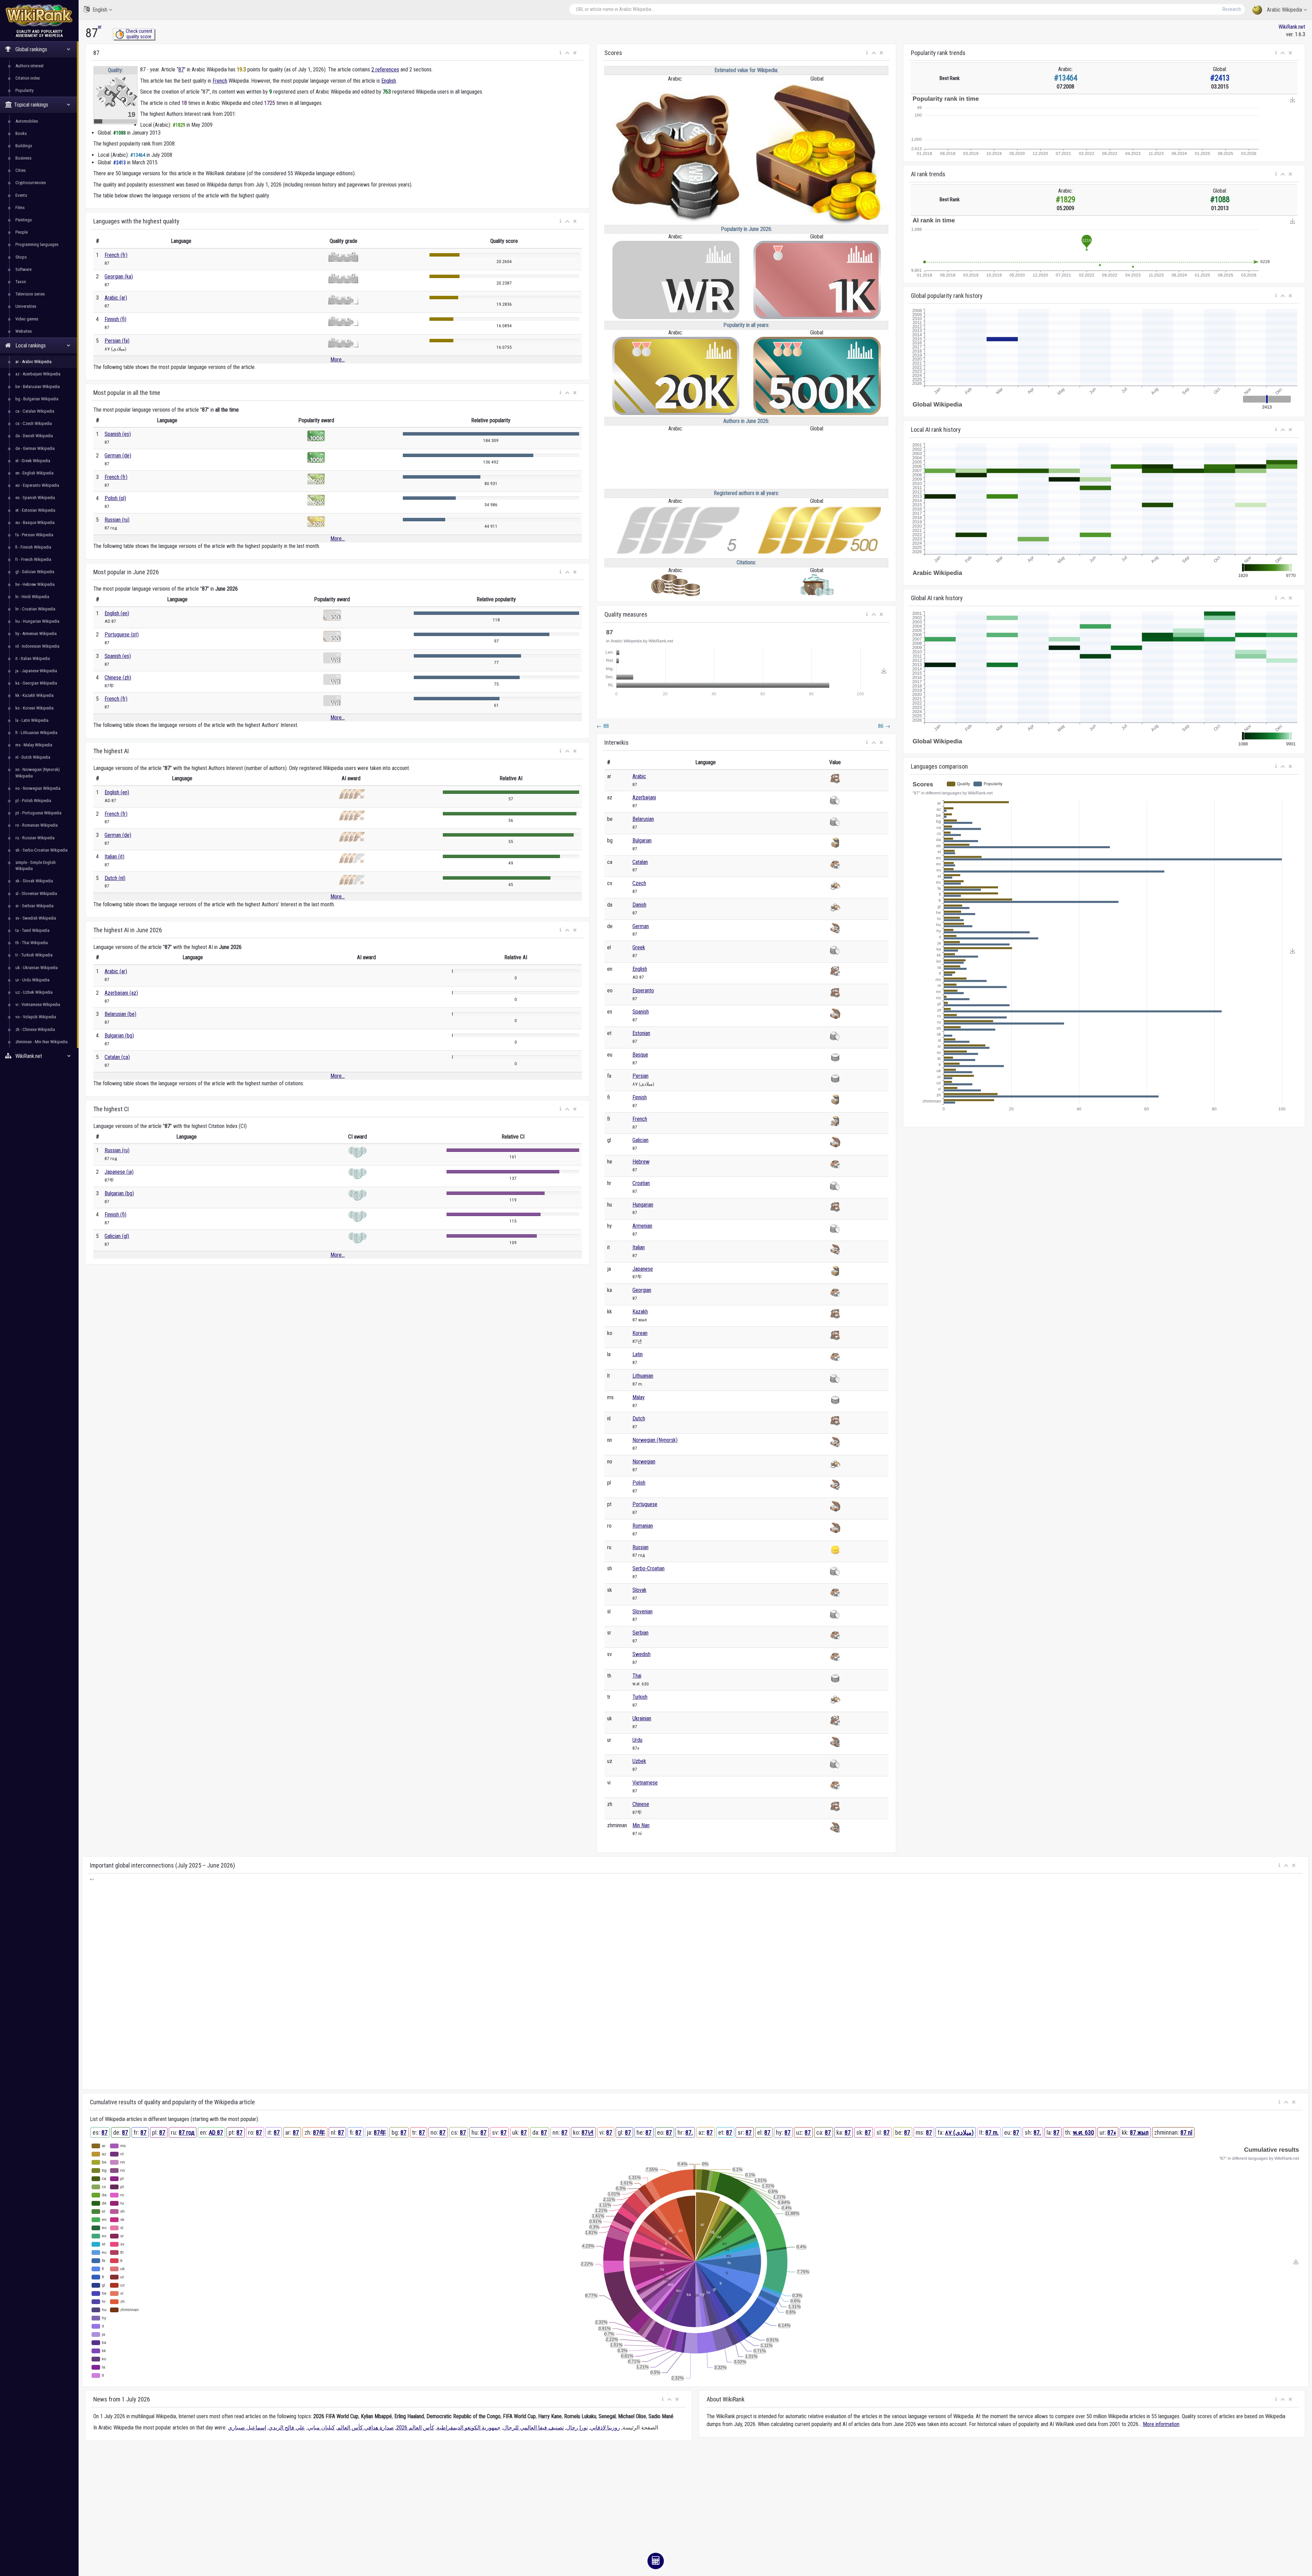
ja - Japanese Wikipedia (36, 671)
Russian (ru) (117, 520)
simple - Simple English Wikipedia (36, 865)
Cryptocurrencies (31, 183)
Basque (640, 1055)
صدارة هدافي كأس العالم (366, 2428)
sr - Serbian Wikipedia (35, 906)
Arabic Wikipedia (1284, 10)
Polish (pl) (115, 498)
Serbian (640, 1633)
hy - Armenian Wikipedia (36, 633)
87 (181, 70)
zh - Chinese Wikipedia (35, 1029)
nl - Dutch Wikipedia (33, 757)
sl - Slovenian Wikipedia (36, 893)
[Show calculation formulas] (656, 2561)
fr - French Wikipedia (33, 559)
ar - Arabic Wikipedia (33, 362)
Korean (640, 1333)
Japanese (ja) (119, 1172)
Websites (24, 331)
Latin (638, 1354)
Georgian (642, 1290)
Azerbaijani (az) (121, 993)
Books (21, 133)
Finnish (640, 1097)
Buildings (24, 146)
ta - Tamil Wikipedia (32, 930)
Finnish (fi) (115, 319)
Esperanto (643, 990)
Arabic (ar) (116, 298)
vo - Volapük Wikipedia (36, 1017)
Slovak (639, 1590)
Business (23, 158)
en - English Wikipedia (35, 473)
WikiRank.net (1292, 27)
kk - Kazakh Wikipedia (35, 695)
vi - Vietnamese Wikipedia (38, 1004)
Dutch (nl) (115, 878)
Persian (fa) (117, 341)
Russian (640, 1547)
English (100, 10)
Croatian (641, 1183)
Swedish (641, 1654)
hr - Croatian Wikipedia (35, 609)
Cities (20, 170)
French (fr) (116, 255)
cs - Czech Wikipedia (34, 423)
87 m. (992, 2132)
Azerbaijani (644, 797)
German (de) (118, 456)
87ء (1112, 2132)
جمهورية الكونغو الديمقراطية (469, 2428)
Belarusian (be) (120, 1014)
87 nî (1186, 2132)
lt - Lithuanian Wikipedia (36, 733)
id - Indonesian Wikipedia (37, 646)
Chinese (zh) (118, 678)
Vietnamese (645, 1783)
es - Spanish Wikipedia (35, 498)
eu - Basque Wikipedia (35, 522)
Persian (640, 1076)
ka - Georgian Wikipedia (36, 683)
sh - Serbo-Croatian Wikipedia (42, 850)
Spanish (641, 1012)
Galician (640, 1140)
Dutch (639, 1418)
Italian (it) (114, 857)
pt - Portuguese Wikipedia (38, 813)
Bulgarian (642, 841)
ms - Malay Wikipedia (34, 745)
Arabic (639, 776)
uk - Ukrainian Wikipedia (37, 968)
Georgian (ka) (119, 277)
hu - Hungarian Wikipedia (37, 621)
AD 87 (216, 2132)
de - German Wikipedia (35, 448)
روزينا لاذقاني (605, 2428)
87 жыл (1139, 2132)
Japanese (643, 1269)
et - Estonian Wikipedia (35, 510)
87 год (187, 2132)
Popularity (24, 90)
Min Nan (641, 1825)
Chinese (641, 1804)
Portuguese (645, 1504)
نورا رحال (577, 2428)
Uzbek (639, 1761)
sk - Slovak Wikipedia (34, 881)
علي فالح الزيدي (287, 2428)
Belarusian (643, 819)
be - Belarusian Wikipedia (38, 387)
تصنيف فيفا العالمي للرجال (533, 2428)
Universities (26, 306)
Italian (639, 1247)
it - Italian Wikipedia (33, 658)
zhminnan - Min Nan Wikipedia (42, 1042)
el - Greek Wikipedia (33, 461)
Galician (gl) (117, 1236)
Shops (21, 257)
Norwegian (644, 1462)
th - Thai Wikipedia (32, 943)
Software (23, 269)
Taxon (21, 282)
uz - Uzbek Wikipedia (34, 992)
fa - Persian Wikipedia (34, 535)
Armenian (642, 1226)
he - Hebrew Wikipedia (35, 584)
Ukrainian (642, 1718)
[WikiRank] (39, 15)
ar (100, 27)
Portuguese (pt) (122, 635)
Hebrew (641, 1162)
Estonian (641, 1033)
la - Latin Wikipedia (32, 720)
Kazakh (640, 1312)
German (641, 926)
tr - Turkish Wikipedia (34, 955)
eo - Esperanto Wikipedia (37, 485)
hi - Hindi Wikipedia (32, 597)
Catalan (640, 862)
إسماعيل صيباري (247, 2428)
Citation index (28, 78)
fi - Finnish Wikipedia (33, 547)
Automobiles (27, 121)
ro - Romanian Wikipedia (37, 825)
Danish (639, 905)
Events (21, 195)
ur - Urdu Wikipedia (32, 980)
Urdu (637, 1740)
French (220, 81)
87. (689, 2132)
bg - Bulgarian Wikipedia (37, 399)
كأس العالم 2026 (415, 2428)
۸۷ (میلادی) (959, 2132)
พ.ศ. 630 (1083, 2132)
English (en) (117, 613)
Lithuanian (643, 1376)
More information (1161, 2424)
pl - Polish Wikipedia (33, 801)
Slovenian (643, 1611)
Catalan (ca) (117, 1057)
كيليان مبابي (321, 2428)
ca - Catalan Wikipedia (35, 411)
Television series (30, 294)
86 (884, 726)
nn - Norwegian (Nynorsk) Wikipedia (38, 773)
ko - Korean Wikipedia (35, 708)
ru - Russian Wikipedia (35, 838)
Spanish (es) (118, 434)
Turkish (640, 1697)
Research (1232, 9)
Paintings (24, 220)
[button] (561, 53)
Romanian (643, 1526)
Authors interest (30, 66)
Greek (639, 947)
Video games (27, 319)
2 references (385, 70)
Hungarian (643, 1205)
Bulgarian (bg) (119, 1036)
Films (20, 208)
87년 (588, 2132)
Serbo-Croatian (648, 1568)
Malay (639, 1397)
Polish (639, 1483)
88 (603, 726)
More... (338, 360)
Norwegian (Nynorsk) (655, 1440)
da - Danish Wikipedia (34, 436)
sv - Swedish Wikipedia (36, 918)
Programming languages (37, 244)
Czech (639, 883)
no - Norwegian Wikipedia (38, 788)
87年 (319, 2132)
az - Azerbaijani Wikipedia (38, 374)
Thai (637, 1676)
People (22, 232)
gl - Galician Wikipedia (35, 572)
